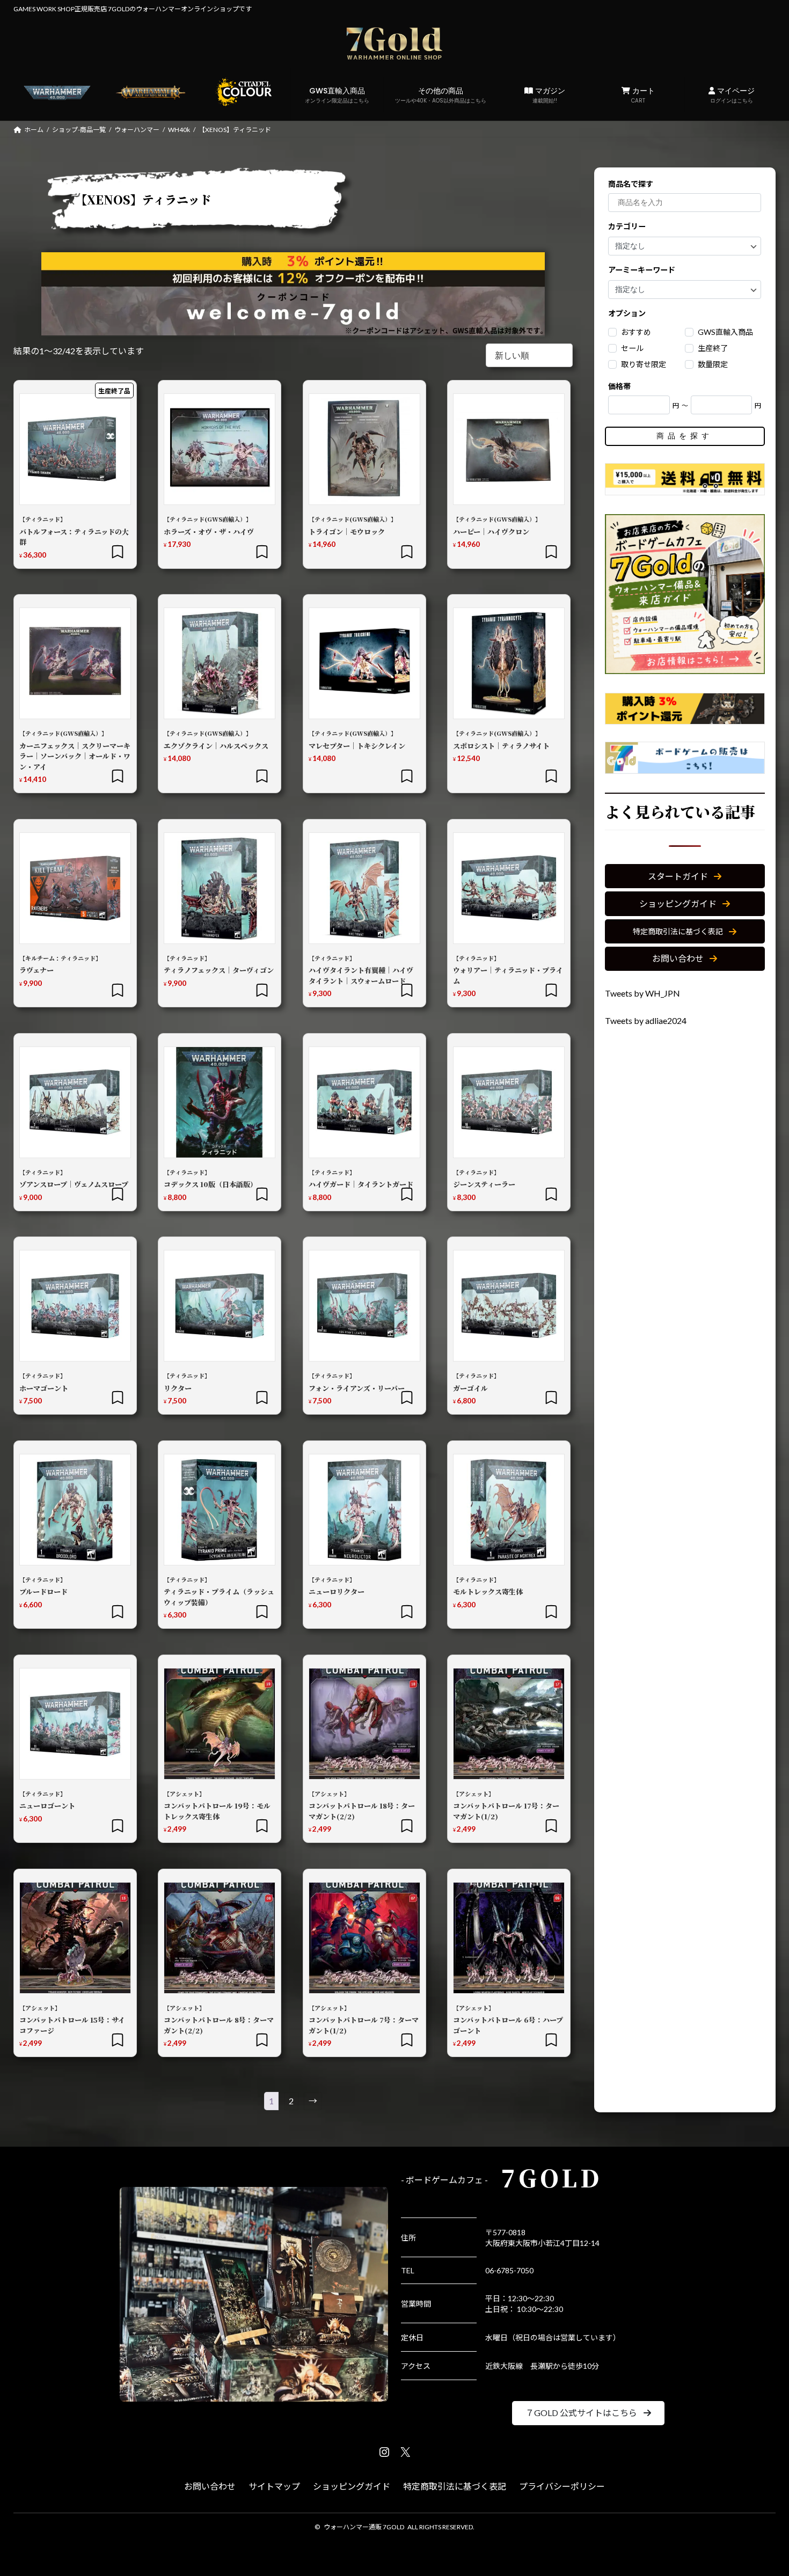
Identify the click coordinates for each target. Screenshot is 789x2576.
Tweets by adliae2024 (646, 1020)
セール (633, 349)
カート (642, 95)
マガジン (549, 95)
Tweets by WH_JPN (642, 993)
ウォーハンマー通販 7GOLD (364, 2527)
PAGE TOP (761, 2489)
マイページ (732, 95)
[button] (685, 877)
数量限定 (713, 365)
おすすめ (637, 332)
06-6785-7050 (509, 2270)
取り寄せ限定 (644, 365)
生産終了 (713, 349)
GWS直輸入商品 (337, 95)
